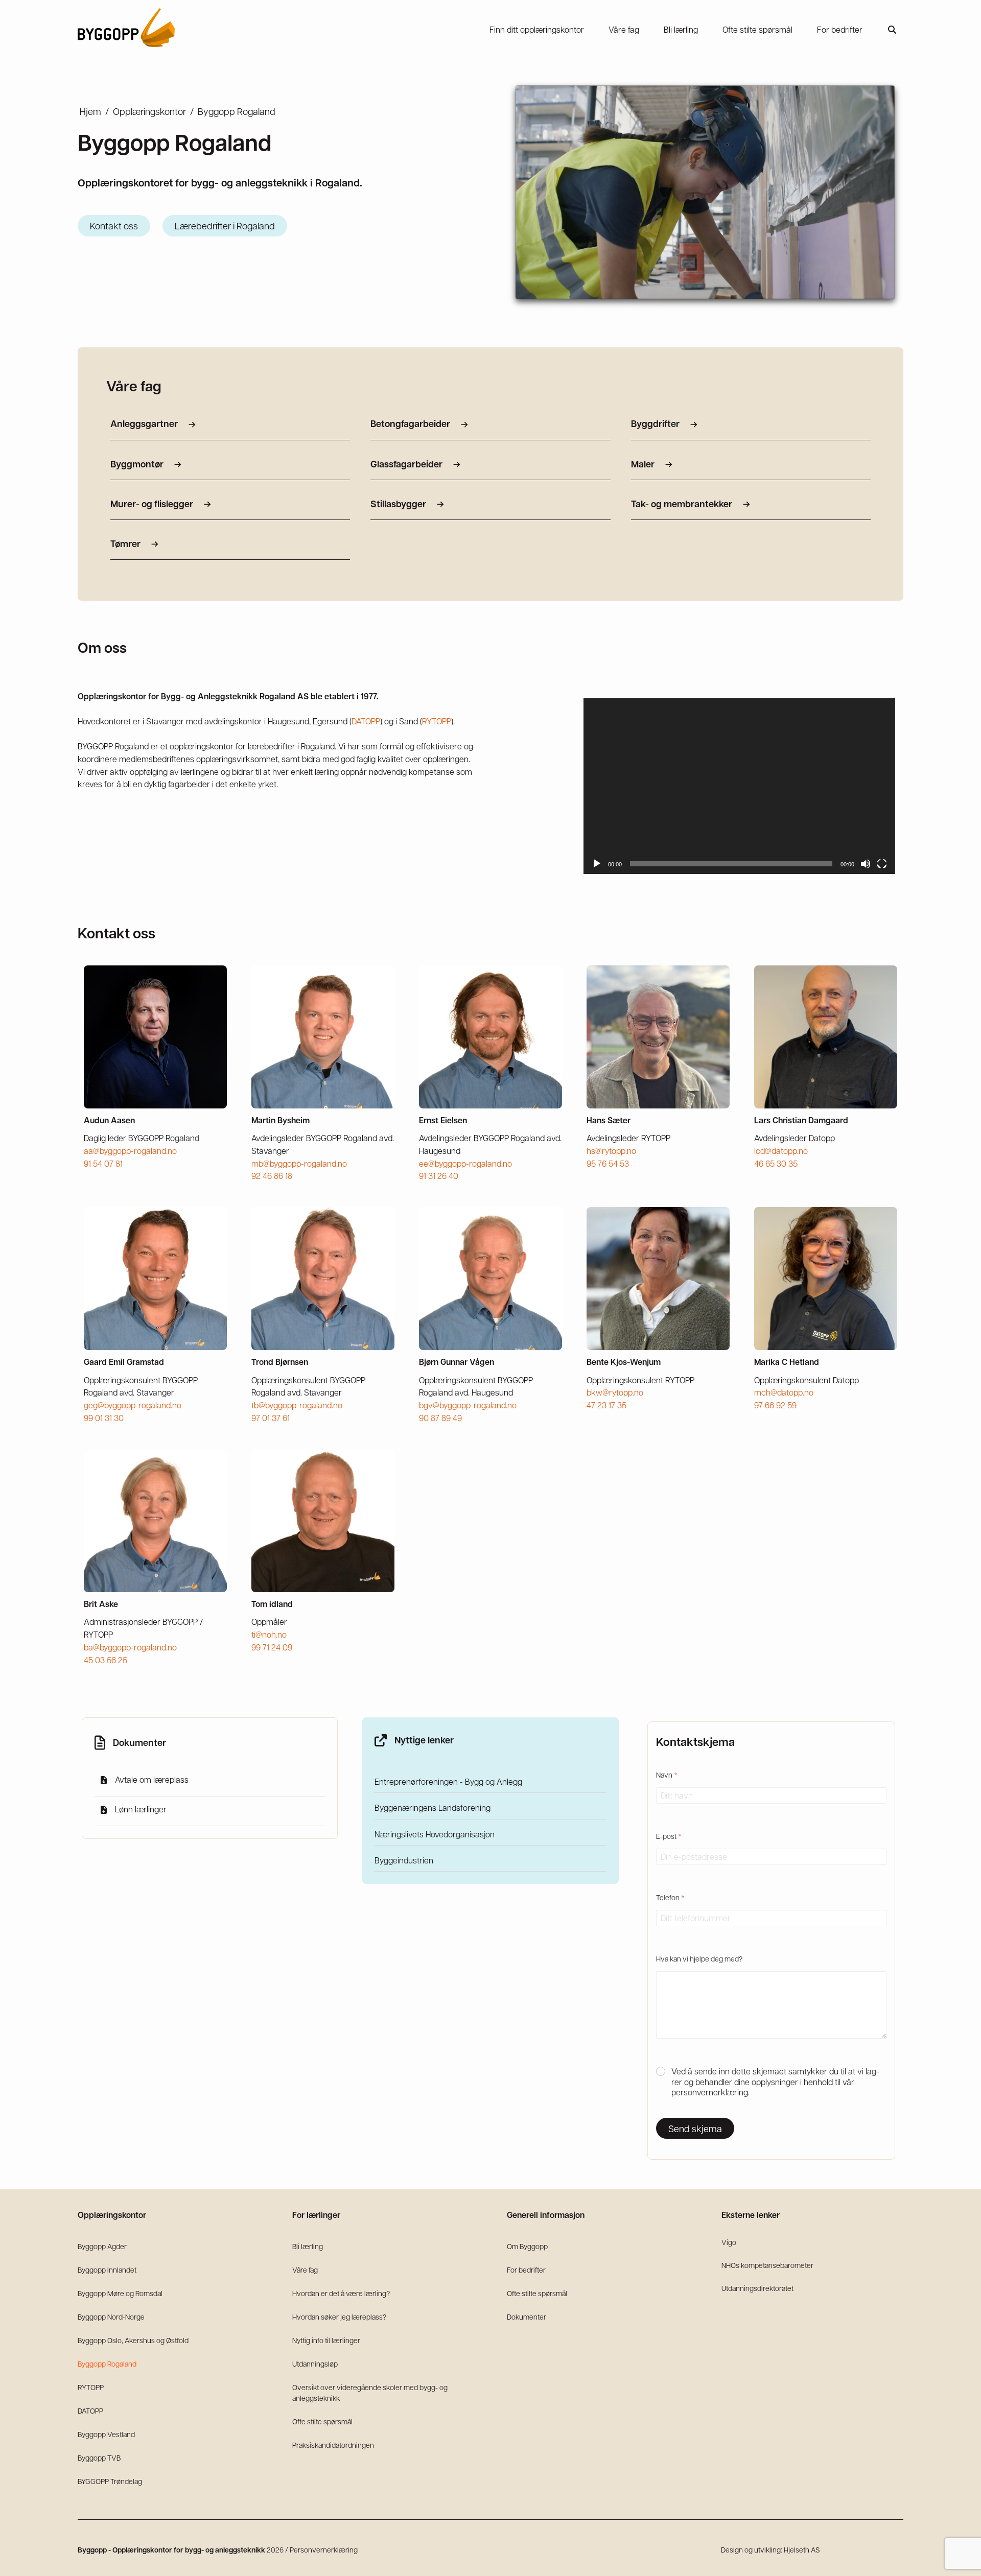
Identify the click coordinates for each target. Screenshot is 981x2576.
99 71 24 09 (272, 1647)
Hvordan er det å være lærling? (341, 2293)
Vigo (729, 2242)
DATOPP (366, 721)
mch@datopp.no (784, 1392)
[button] (892, 30)
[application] (739, 786)
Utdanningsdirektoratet (757, 2288)
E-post (669, 1836)
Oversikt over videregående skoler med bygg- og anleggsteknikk (370, 2392)
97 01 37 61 (271, 1418)
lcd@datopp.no (781, 1151)
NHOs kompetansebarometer (767, 2265)
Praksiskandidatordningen (333, 2445)
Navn (667, 1775)
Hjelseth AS (802, 2549)
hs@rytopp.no (611, 1151)
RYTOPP (437, 721)
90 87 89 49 (440, 1418)
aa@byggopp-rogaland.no (130, 1151)
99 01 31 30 (104, 1418)
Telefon (670, 1897)
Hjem (90, 111)
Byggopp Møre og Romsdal (120, 2293)
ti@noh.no (269, 1634)
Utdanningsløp (315, 2364)
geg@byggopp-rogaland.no (133, 1405)
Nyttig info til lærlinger (326, 2340)
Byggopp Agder (102, 2246)
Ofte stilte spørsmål (322, 2421)
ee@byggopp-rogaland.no (465, 1163)
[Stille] (866, 864)
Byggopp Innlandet (107, 2270)
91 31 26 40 (439, 1176)
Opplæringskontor (149, 111)
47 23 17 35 (606, 1405)
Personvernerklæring (324, 2549)
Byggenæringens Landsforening (433, 1808)
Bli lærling (308, 2246)
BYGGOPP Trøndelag (110, 2481)
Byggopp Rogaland (107, 2364)
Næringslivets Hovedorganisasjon (435, 1834)
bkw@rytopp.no (615, 1392)
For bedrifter (526, 2270)
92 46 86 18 (272, 1176)
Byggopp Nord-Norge (111, 2317)
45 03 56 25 (106, 1660)
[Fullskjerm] (882, 864)
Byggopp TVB (99, 2457)
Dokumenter (527, 2317)
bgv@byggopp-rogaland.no (468, 1405)
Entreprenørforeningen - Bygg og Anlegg (448, 1781)
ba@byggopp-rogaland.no (130, 1647)
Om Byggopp (527, 2246)
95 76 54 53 (608, 1163)
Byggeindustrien (404, 1860)
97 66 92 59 (775, 1405)
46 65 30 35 (776, 1163)
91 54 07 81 (103, 1163)
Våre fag (305, 2270)
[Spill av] (597, 864)
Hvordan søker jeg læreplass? (339, 2317)
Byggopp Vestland (106, 2434)
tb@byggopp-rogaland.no (297, 1405)
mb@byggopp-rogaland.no (299, 1163)
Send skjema (695, 2129)
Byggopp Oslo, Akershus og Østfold (133, 2340)
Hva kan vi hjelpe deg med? (699, 1958)
